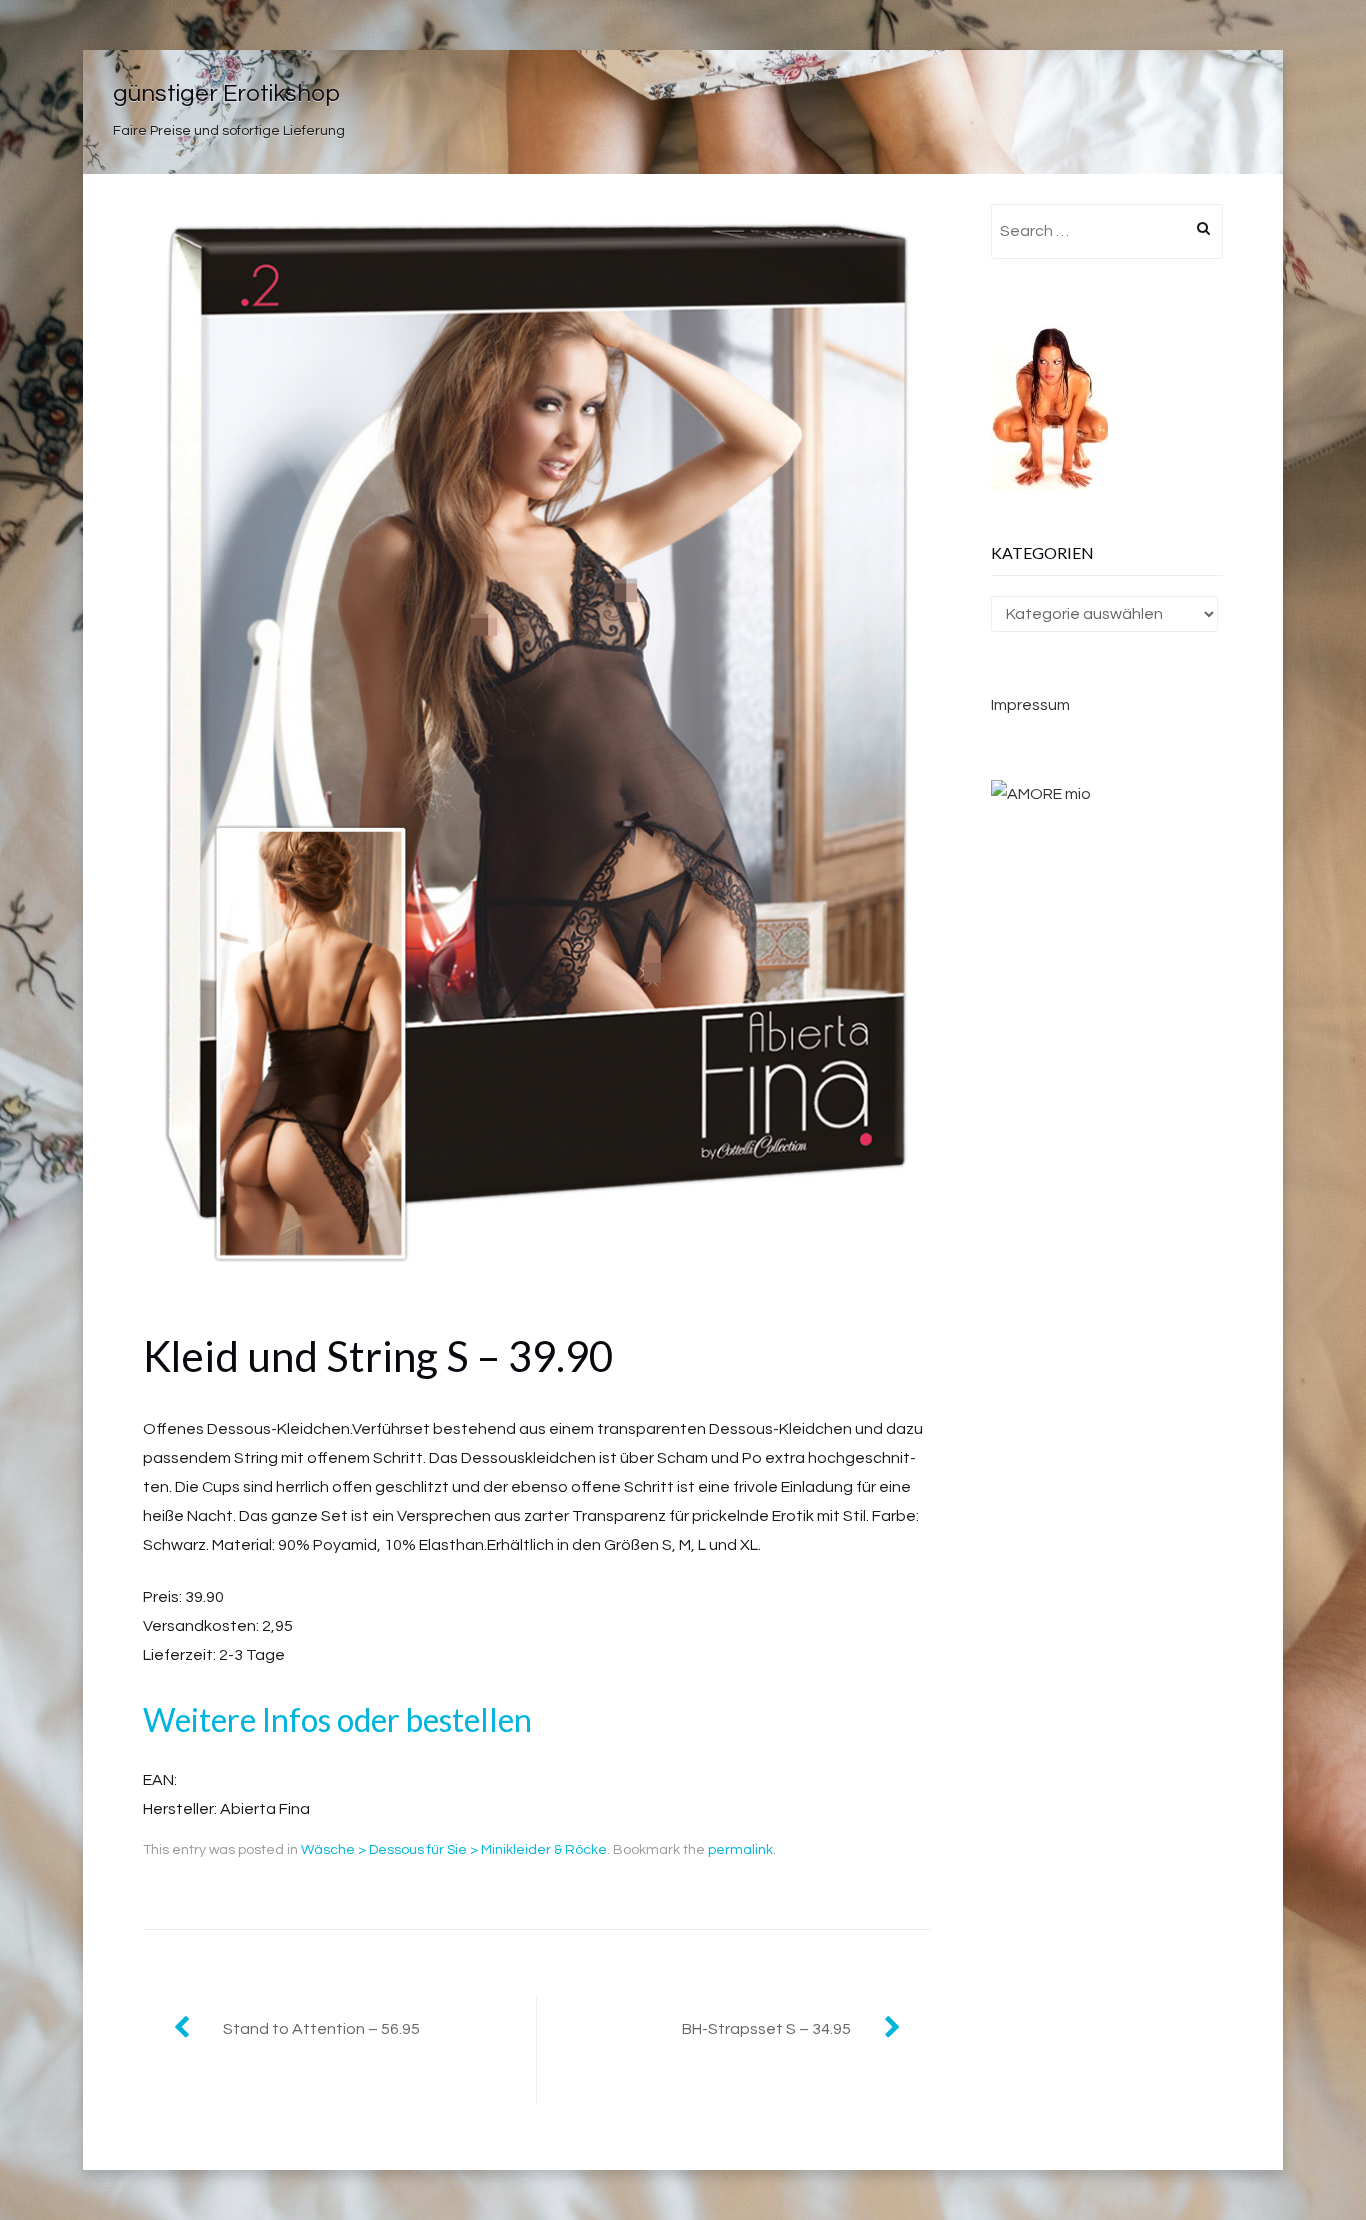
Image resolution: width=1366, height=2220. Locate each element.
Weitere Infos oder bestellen (337, 1719)
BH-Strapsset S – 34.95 (766, 2029)
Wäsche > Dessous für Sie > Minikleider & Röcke (454, 1850)
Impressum (1030, 705)
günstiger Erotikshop (226, 93)
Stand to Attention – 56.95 (321, 2029)
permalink (740, 1850)
